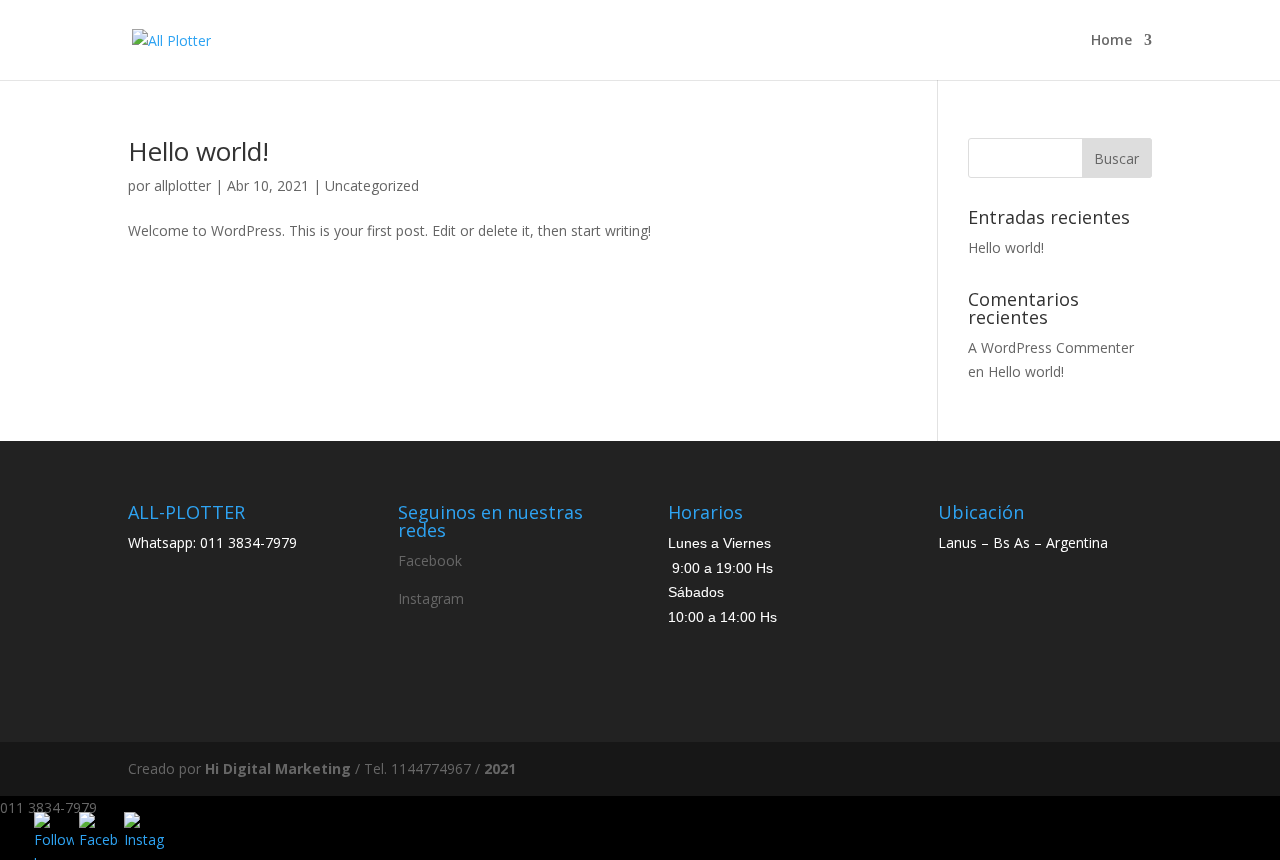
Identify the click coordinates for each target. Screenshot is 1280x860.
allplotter (182, 185)
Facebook (430, 560)
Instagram (431, 598)
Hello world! (198, 151)
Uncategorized (372, 185)
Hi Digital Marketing (278, 768)
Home (1111, 41)
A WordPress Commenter (1051, 347)
